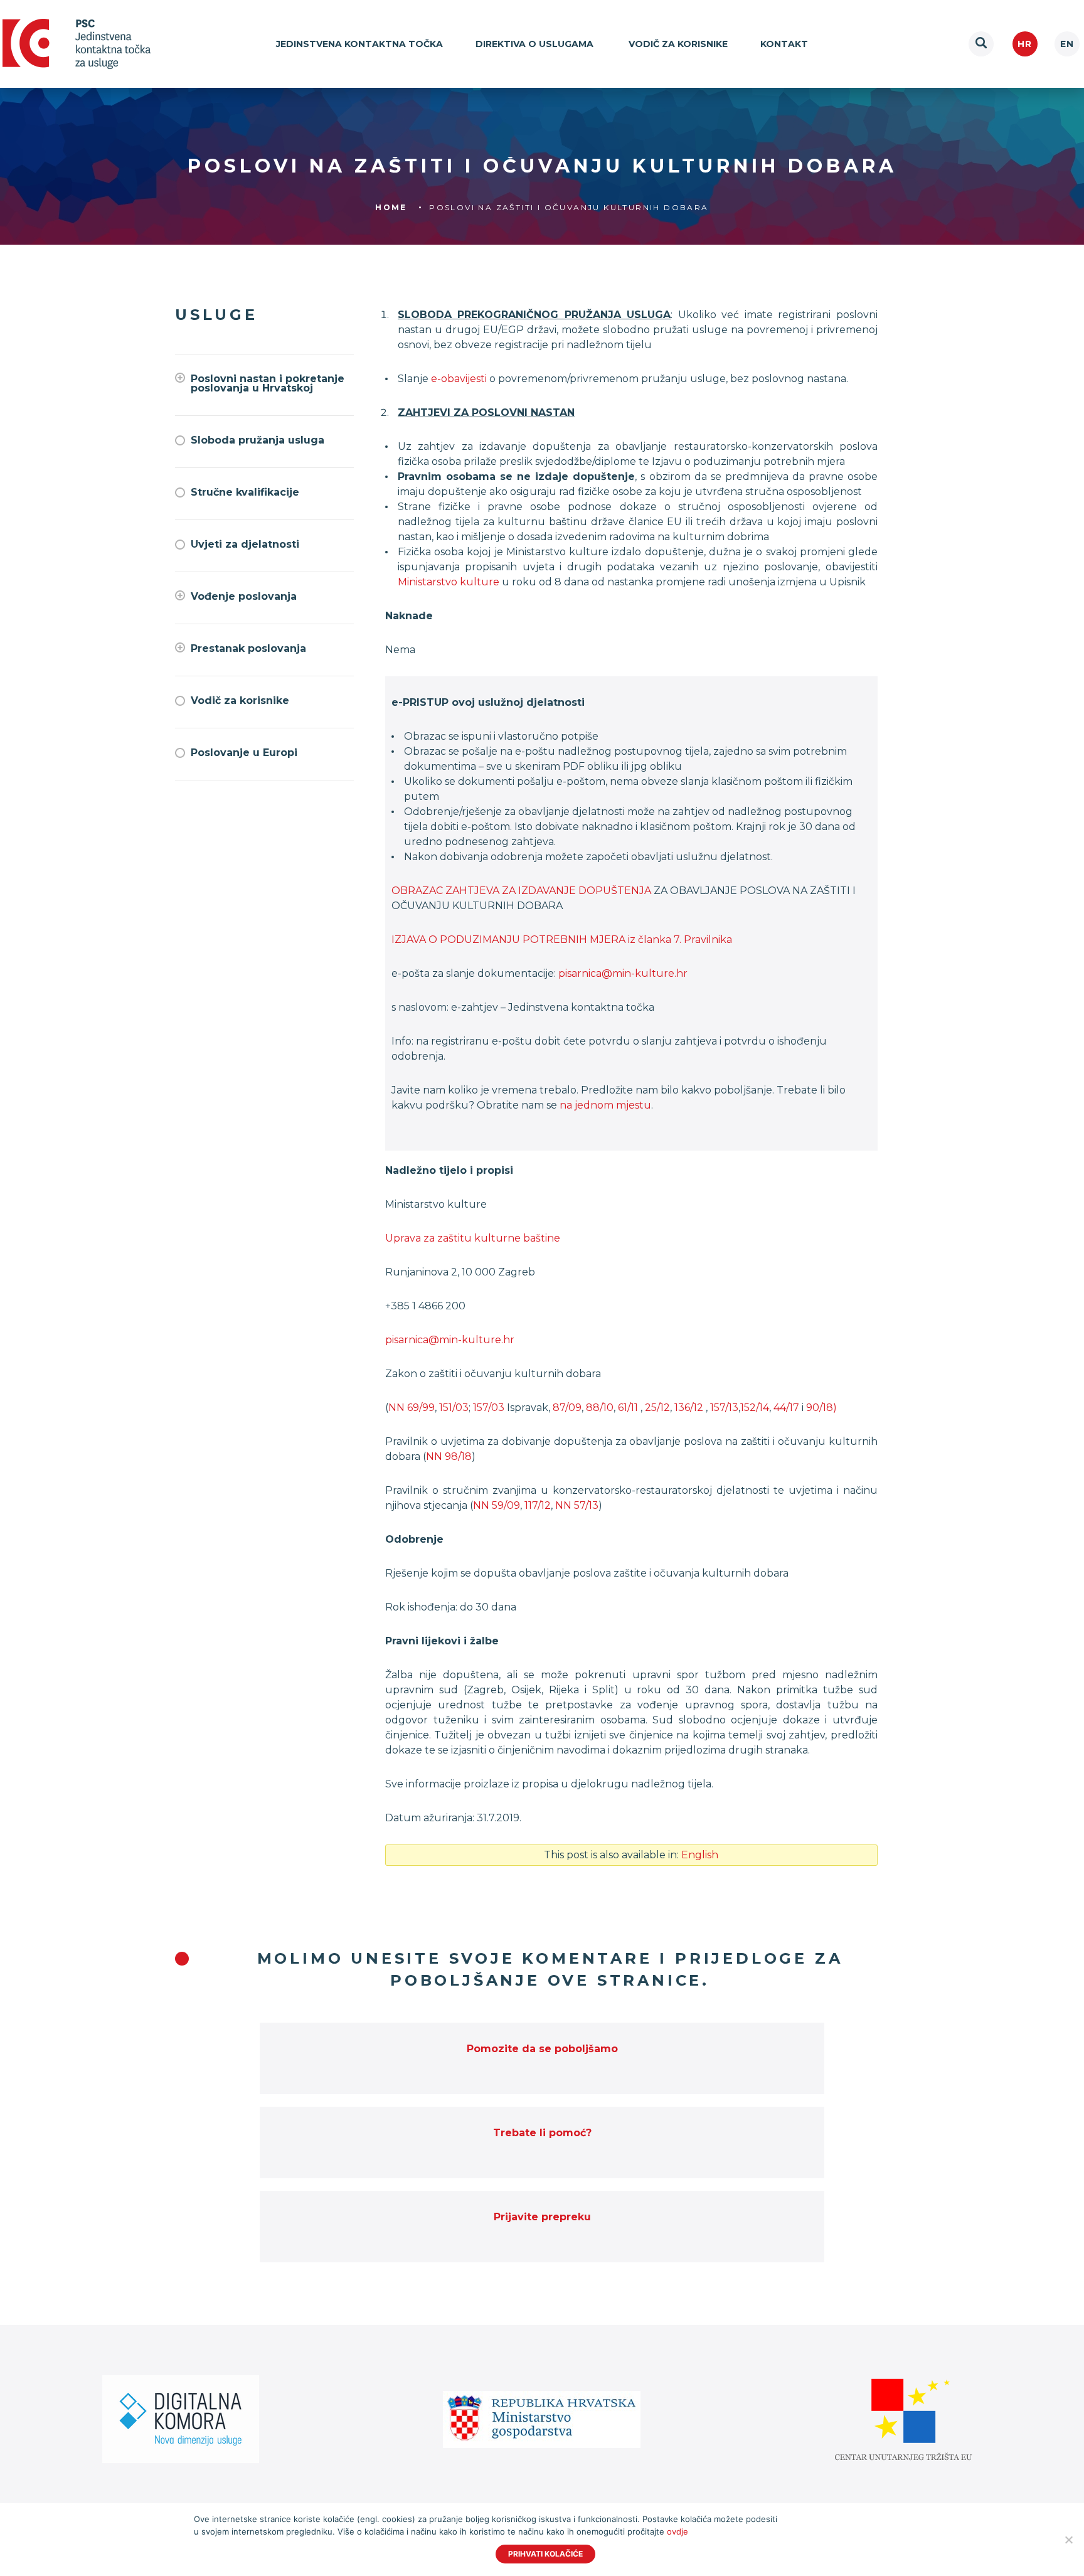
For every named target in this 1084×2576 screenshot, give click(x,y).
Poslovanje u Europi (244, 753)
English (1067, 44)
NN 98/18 (449, 1456)
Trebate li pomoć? (542, 2133)
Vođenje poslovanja (244, 596)
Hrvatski (1025, 44)
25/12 (657, 1408)
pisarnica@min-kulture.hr (623, 973)
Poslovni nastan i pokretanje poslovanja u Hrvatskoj (268, 383)
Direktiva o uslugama (536, 44)
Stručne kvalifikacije (245, 492)
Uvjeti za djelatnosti (245, 544)
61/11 (628, 1408)
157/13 (724, 1408)
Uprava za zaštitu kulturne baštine (473, 1238)
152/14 (755, 1408)
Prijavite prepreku (542, 2217)
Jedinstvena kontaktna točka (359, 44)
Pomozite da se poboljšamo (542, 2049)
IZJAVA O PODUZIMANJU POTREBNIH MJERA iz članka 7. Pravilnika (562, 939)
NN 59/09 (497, 1505)
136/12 (690, 1408)
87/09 (567, 1408)
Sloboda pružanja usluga (258, 440)
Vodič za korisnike (678, 44)
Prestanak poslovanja (248, 648)
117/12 (538, 1505)
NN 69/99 (412, 1408)
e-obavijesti (459, 379)
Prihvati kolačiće (545, 2554)
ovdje (677, 2531)
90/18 (820, 1408)
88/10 (600, 1408)
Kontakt (784, 44)
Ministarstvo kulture (449, 582)
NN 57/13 (577, 1505)
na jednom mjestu (605, 1105)
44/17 (786, 1408)
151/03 (454, 1408)
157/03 (489, 1408)
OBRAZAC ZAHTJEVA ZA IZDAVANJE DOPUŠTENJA (521, 891)
